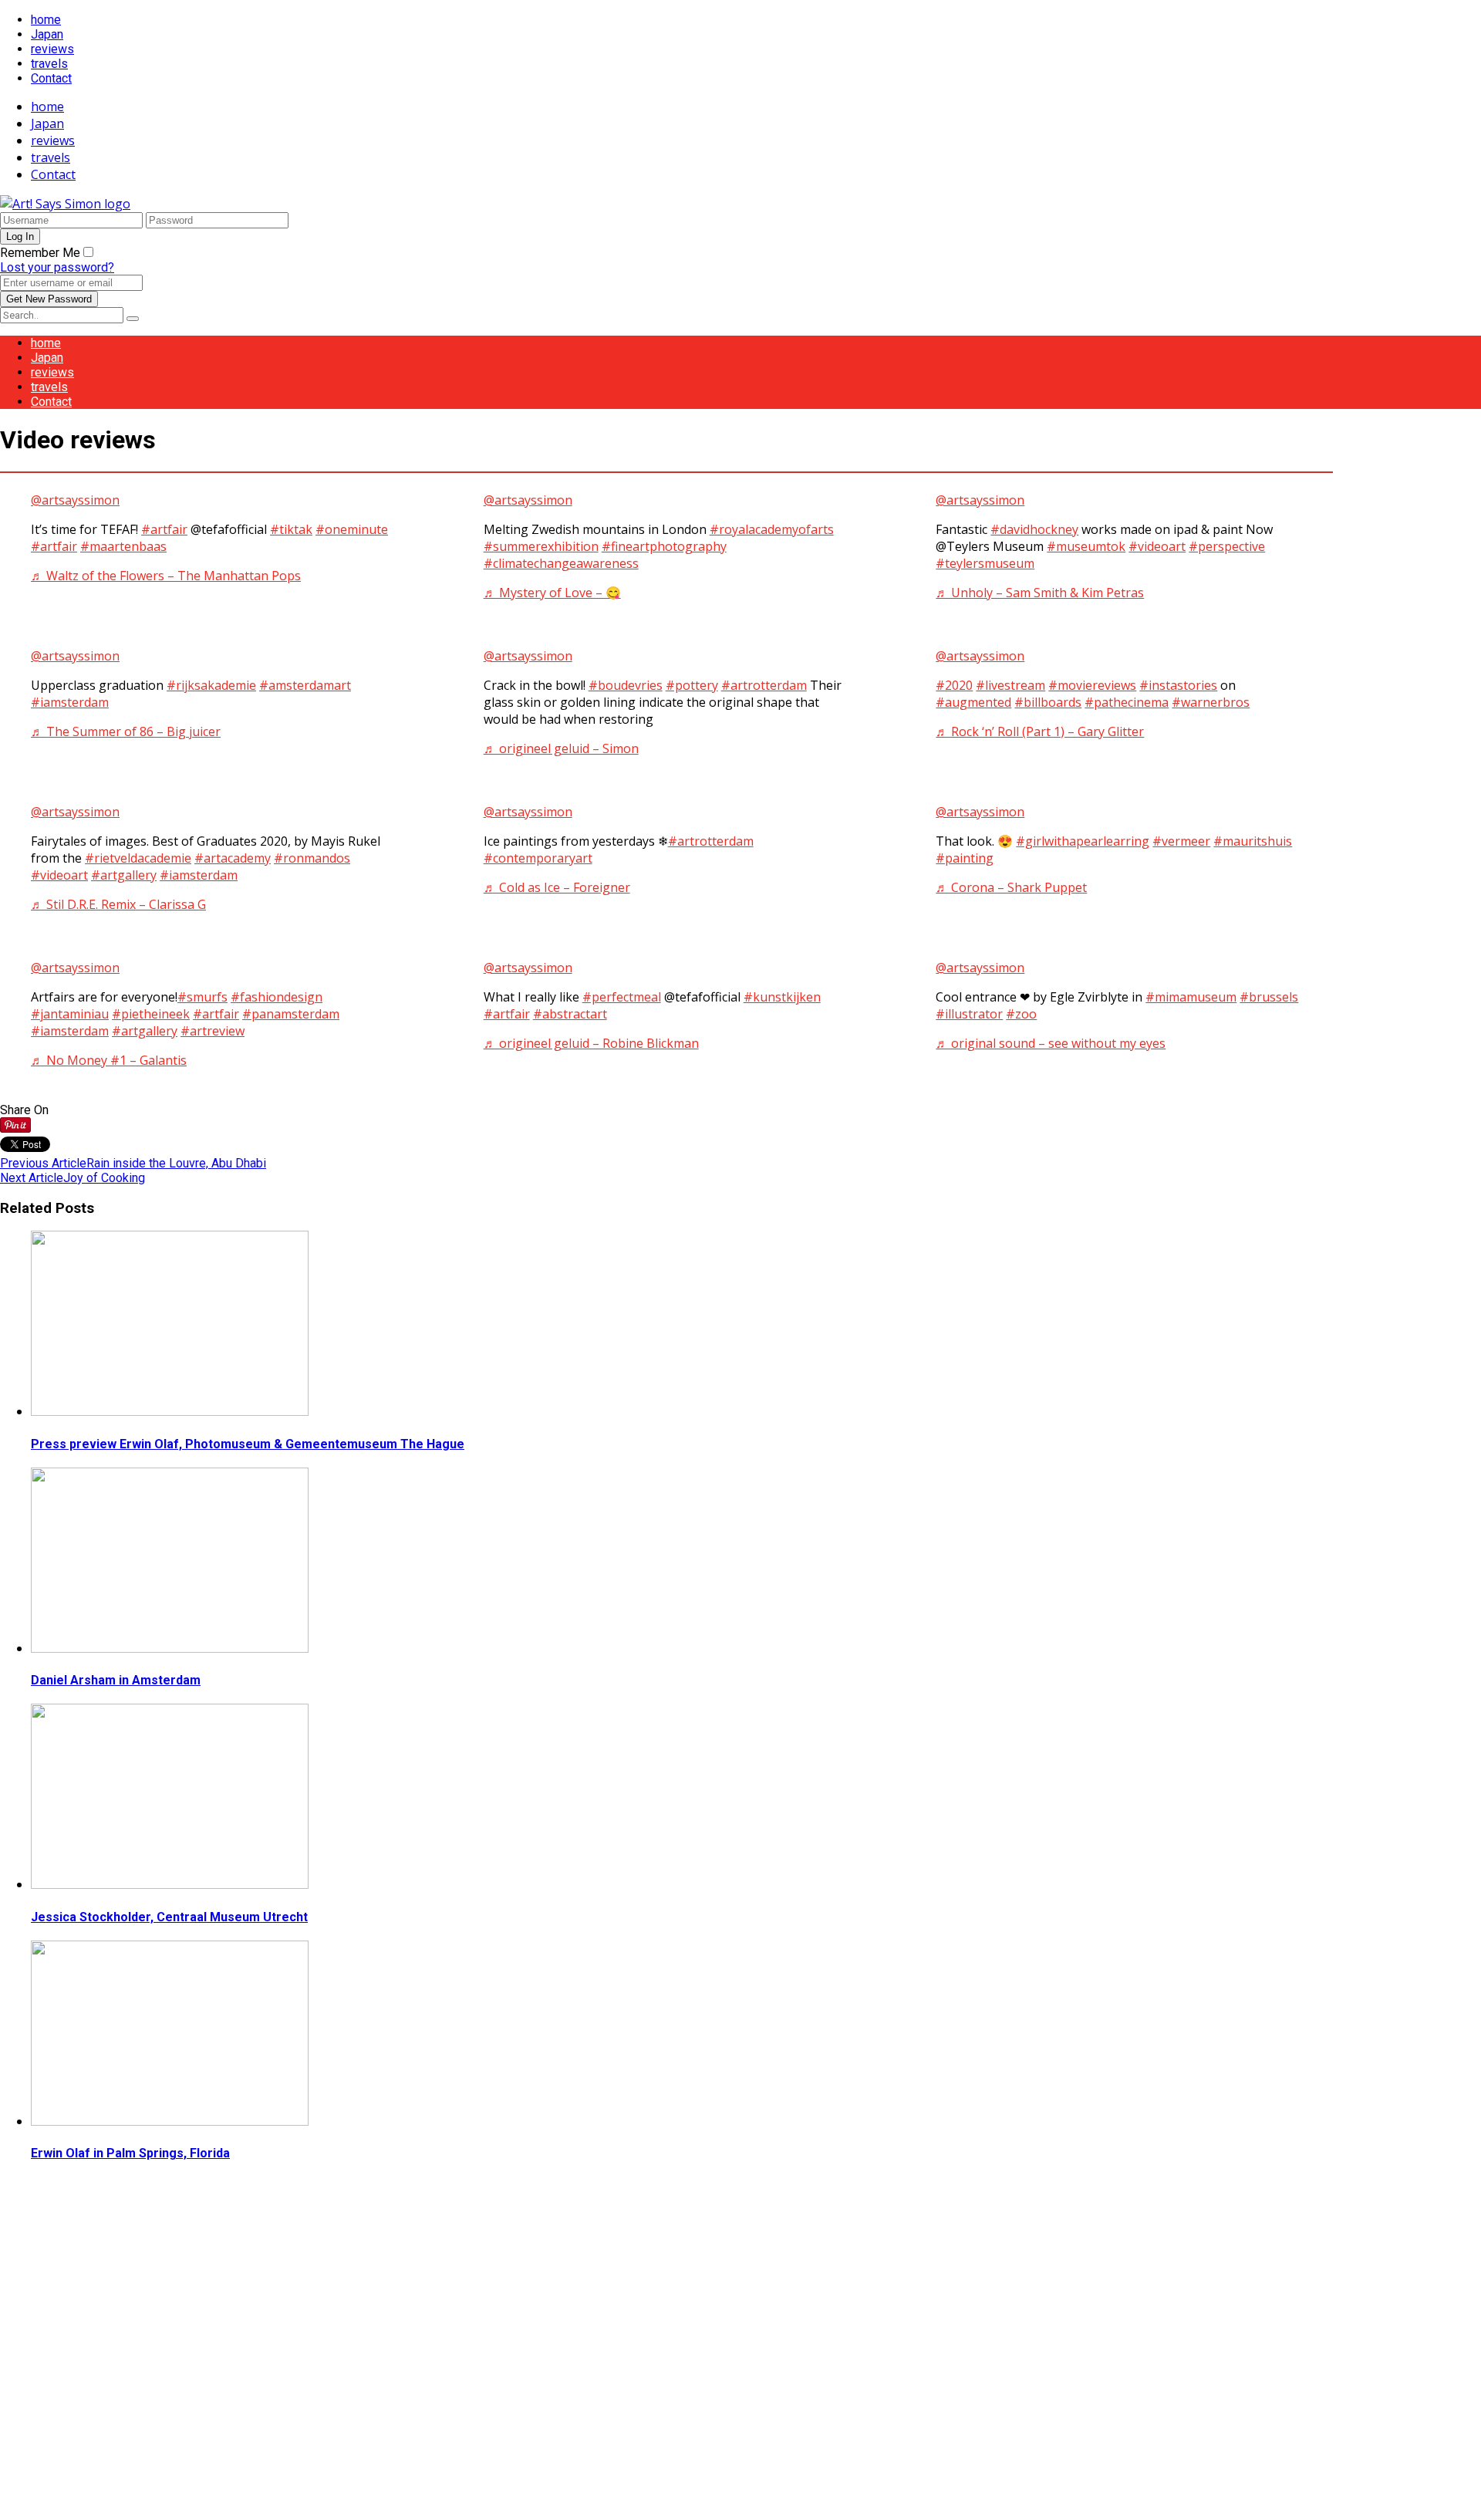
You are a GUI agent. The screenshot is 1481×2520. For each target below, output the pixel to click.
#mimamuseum (1191, 997)
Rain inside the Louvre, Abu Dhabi (176, 1163)
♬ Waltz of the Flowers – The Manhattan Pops (166, 576)
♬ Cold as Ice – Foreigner (557, 887)
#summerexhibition (541, 546)
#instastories (1178, 685)
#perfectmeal (622, 997)
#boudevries (626, 685)
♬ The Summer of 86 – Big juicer (126, 731)
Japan (47, 34)
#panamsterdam (291, 1014)
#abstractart (570, 1014)
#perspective (1227, 546)
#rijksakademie (211, 685)
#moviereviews (1092, 685)
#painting (965, 858)
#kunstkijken (782, 997)
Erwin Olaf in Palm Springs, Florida (130, 2153)
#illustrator (969, 1014)
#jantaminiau (70, 1014)
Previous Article (43, 1163)
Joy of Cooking (104, 1178)
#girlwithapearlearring (1083, 841)
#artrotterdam (764, 685)
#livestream (1010, 685)
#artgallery (124, 875)
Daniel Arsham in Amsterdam (116, 1680)
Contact (51, 78)
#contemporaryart (538, 858)
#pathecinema (1127, 702)
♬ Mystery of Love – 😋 (552, 593)
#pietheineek (151, 1014)
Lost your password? (57, 267)
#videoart (1157, 546)
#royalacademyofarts (772, 529)
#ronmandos (312, 858)
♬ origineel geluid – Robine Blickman (591, 1043)
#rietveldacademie (138, 858)
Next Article (32, 1178)
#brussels (1269, 997)
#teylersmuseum (985, 563)
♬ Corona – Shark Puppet (1011, 887)
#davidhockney (1034, 529)
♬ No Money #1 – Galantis (109, 1060)
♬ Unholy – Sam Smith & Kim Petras (1040, 593)
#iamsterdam (70, 702)
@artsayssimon (75, 500)
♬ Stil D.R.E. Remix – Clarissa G (118, 904)
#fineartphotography (664, 546)
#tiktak (291, 529)
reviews (52, 49)
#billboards (1048, 702)
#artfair (164, 529)
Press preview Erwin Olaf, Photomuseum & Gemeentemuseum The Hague (248, 1444)
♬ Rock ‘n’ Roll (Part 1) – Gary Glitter (1040, 731)
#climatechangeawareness (561, 563)
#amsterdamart (305, 685)
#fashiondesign (277, 997)
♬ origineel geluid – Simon (561, 748)
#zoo (1021, 1014)
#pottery (692, 685)
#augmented (973, 702)
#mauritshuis (1253, 841)
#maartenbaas (123, 546)
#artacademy (233, 858)
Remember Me (40, 253)
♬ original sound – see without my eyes (1051, 1043)
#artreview (213, 1031)
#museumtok (1086, 546)
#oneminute (352, 529)
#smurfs (202, 997)
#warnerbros (1211, 702)
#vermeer (1181, 841)
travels (49, 64)
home (46, 20)
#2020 (954, 685)
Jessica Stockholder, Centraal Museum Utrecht (169, 1917)
